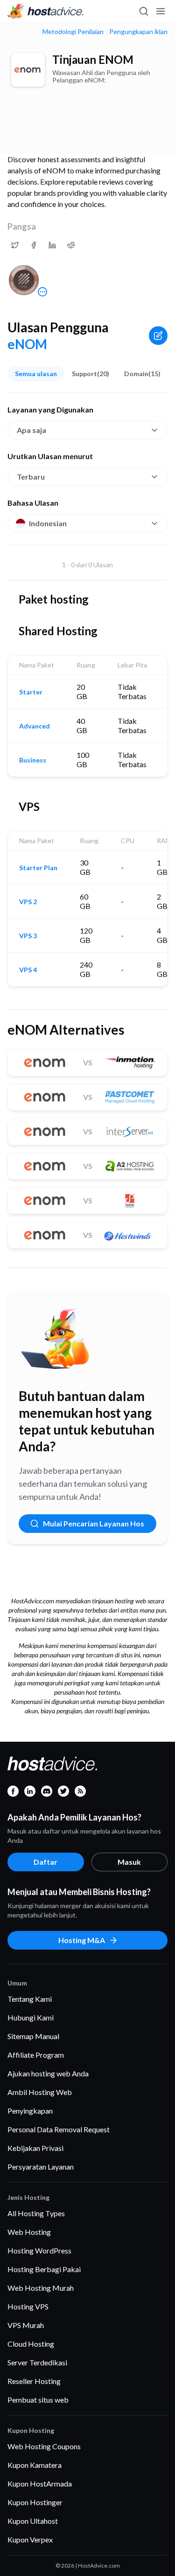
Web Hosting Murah (41, 2288)
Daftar (45, 1862)
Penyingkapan (30, 2111)
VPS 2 (28, 902)
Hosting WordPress (39, 2250)
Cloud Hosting (31, 2344)
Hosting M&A (82, 1940)
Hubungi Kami (31, 2017)
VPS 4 (28, 970)
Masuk (129, 1862)
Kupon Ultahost (33, 2521)
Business (33, 760)
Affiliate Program (36, 2055)
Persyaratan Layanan (41, 2167)
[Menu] (160, 11)
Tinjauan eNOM (93, 59)
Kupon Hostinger (35, 2502)
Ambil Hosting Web (40, 2092)
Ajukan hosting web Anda (48, 2073)
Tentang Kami (30, 1999)
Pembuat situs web (38, 2400)
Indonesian (48, 523)
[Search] (143, 11)
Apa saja (31, 430)
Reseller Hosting (34, 2381)
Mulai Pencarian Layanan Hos (94, 1523)
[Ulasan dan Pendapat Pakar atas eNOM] (15, 245)
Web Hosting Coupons (44, 2446)
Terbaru (31, 477)
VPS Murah (26, 2325)
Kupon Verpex (30, 2539)
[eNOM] (28, 70)
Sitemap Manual (33, 2036)
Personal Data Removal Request (59, 2129)
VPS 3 (28, 936)
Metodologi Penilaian (73, 32)
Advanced (35, 726)
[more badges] (42, 292)
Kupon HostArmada (40, 2483)
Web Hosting (29, 2232)
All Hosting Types (36, 2213)
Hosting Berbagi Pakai (44, 2269)
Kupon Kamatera (35, 2465)
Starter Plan (38, 868)
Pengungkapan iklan (138, 32)
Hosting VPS (28, 2306)
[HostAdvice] (46, 11)
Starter (31, 692)
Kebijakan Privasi (35, 2148)
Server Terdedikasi (37, 2362)
